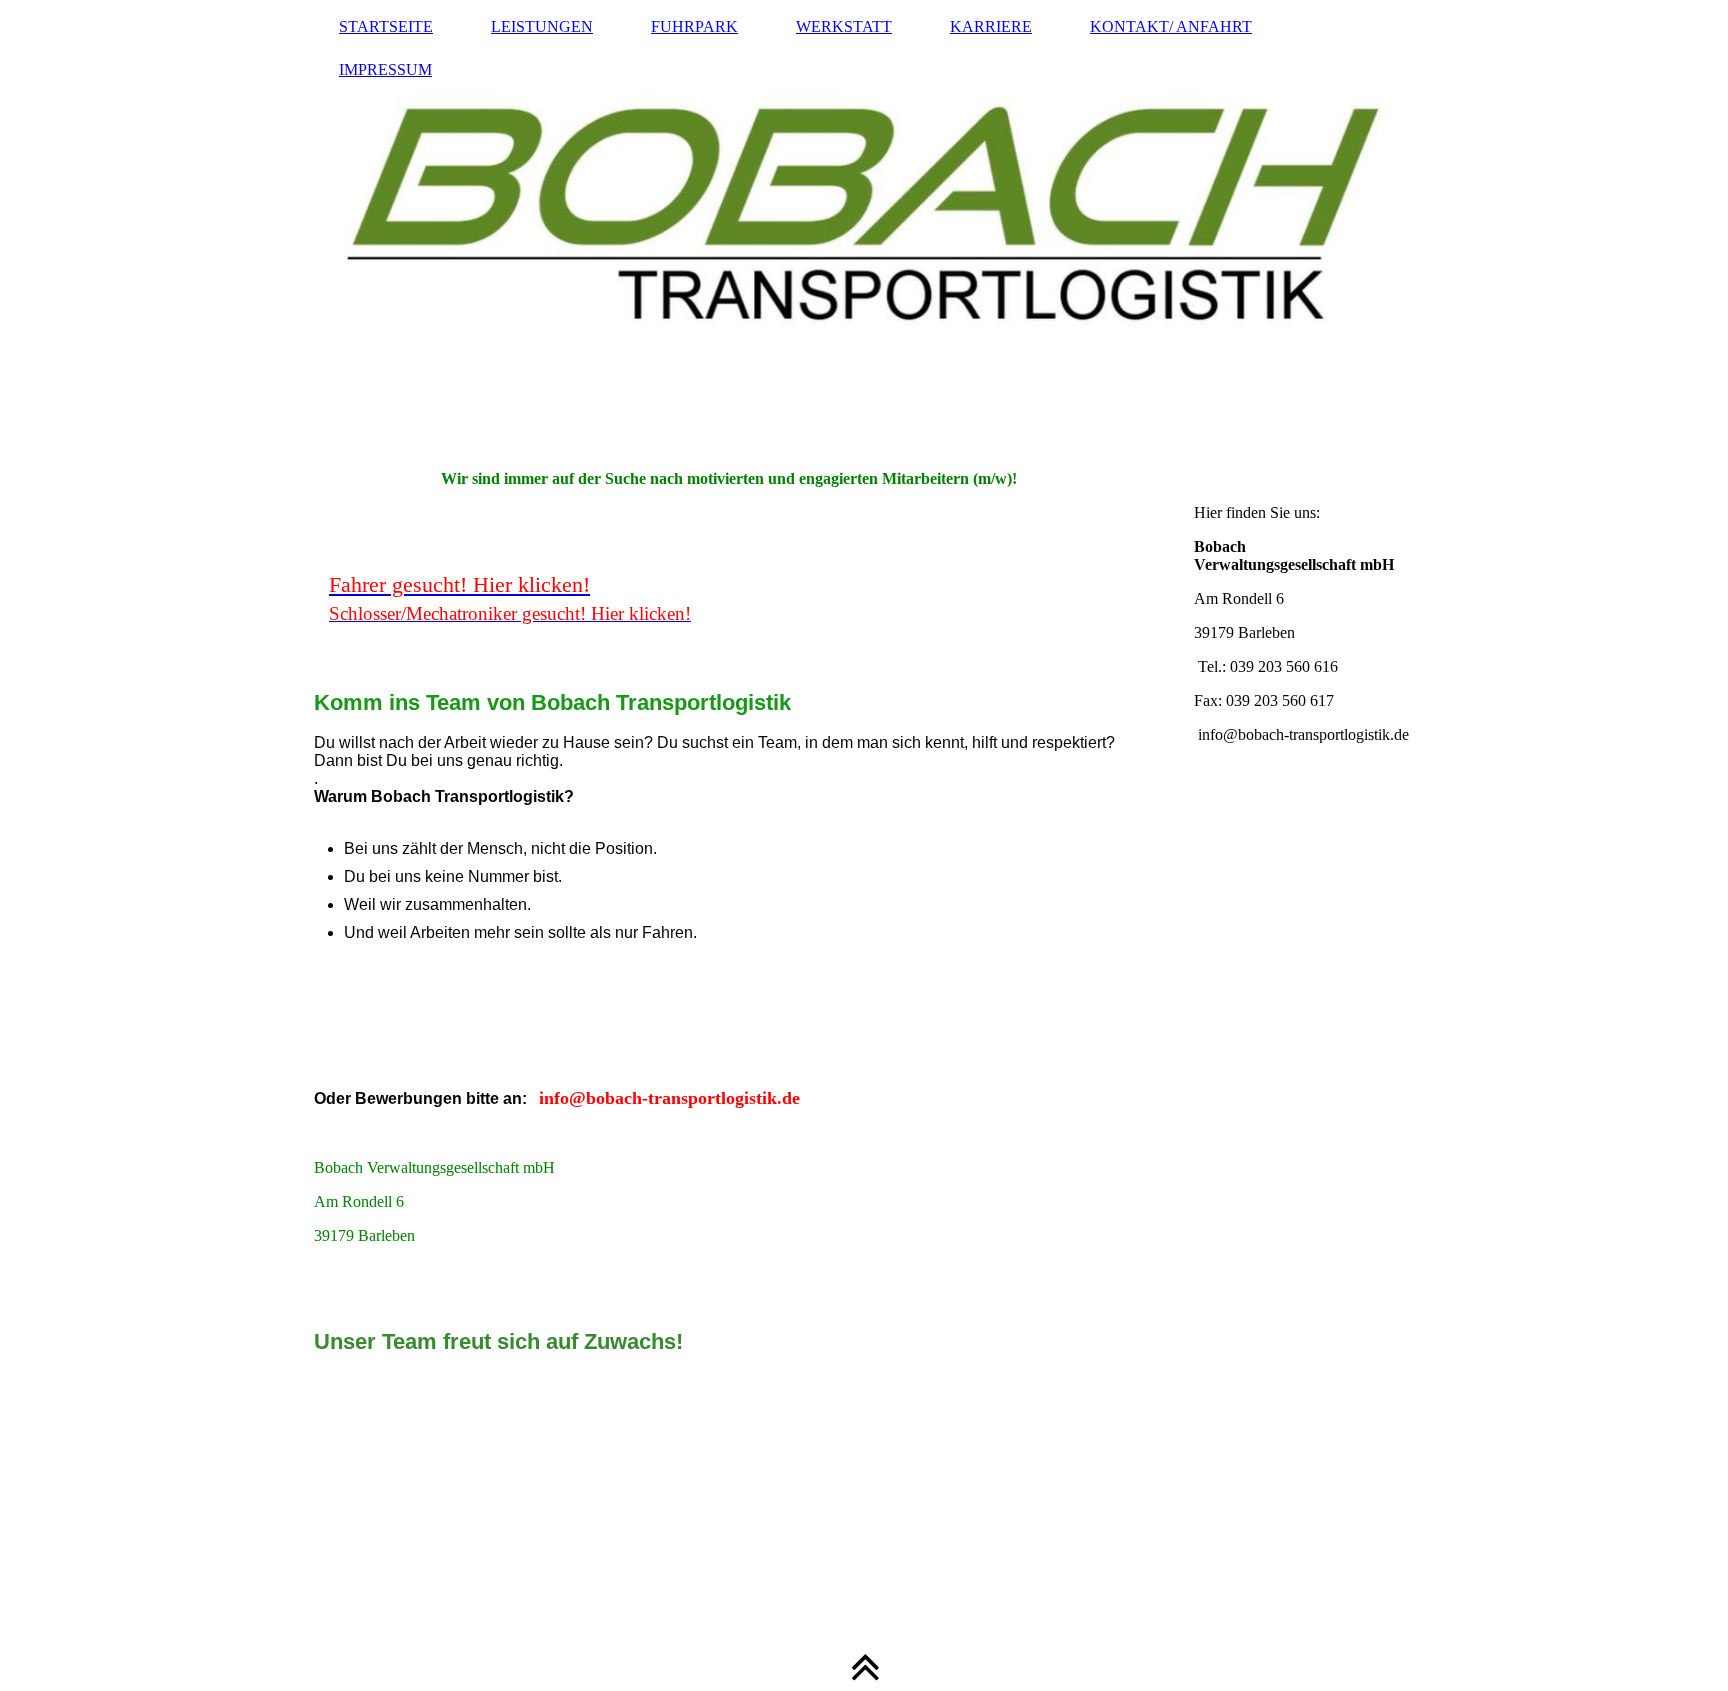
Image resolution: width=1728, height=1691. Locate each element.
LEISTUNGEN (542, 26)
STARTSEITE (386, 26)
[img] (864, 225)
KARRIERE (991, 26)
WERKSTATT (844, 26)
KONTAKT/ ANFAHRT (1171, 26)
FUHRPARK (694, 26)
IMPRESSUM (385, 69)
